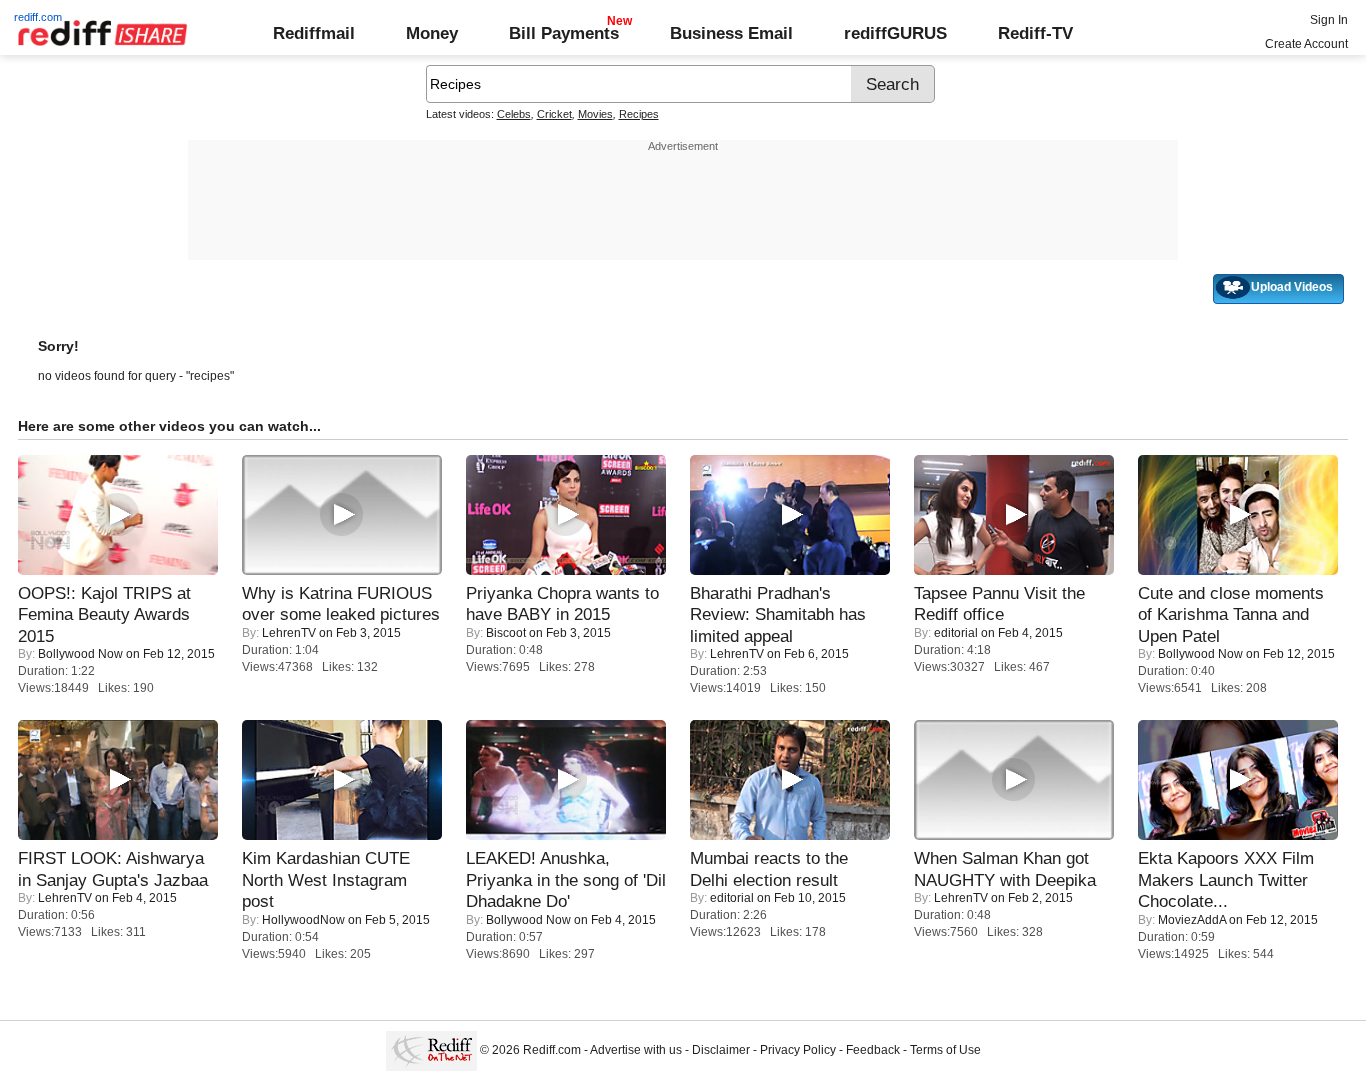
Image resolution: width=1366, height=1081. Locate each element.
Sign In (1329, 20)
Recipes (639, 114)
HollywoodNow (303, 920)
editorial (956, 633)
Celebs (514, 114)
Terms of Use (945, 1050)
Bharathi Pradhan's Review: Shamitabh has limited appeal (778, 614)
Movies (595, 114)
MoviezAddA (1192, 920)
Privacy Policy (798, 1050)
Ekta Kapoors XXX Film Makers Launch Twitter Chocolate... (1226, 879)
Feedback (873, 1050)
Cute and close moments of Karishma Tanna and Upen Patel (1231, 614)
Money (432, 33)
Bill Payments (564, 33)
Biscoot (506, 633)
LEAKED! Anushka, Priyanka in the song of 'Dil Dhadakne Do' (566, 879)
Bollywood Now (80, 654)
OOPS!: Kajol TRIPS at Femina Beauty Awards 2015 (104, 614)
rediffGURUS (895, 33)
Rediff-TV (1035, 33)
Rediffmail (314, 33)
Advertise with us (636, 1050)
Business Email (731, 33)
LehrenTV (289, 633)
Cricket (554, 114)
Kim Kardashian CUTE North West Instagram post (326, 879)
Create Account (1306, 44)
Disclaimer (721, 1050)
